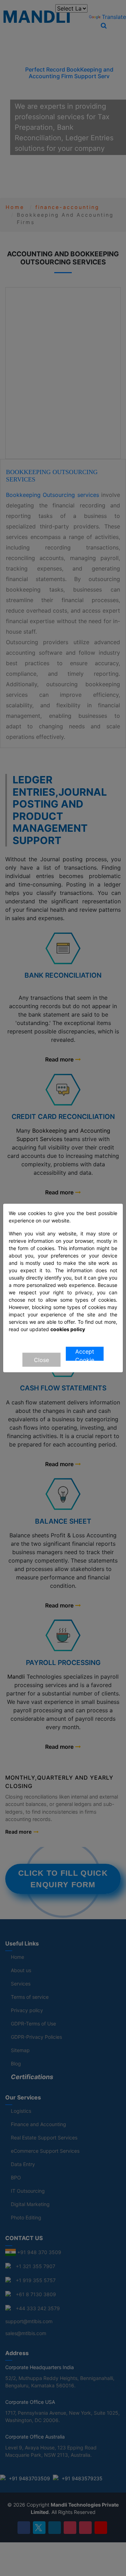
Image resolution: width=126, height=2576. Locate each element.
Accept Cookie (85, 1354)
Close (41, 1360)
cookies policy (68, 1329)
